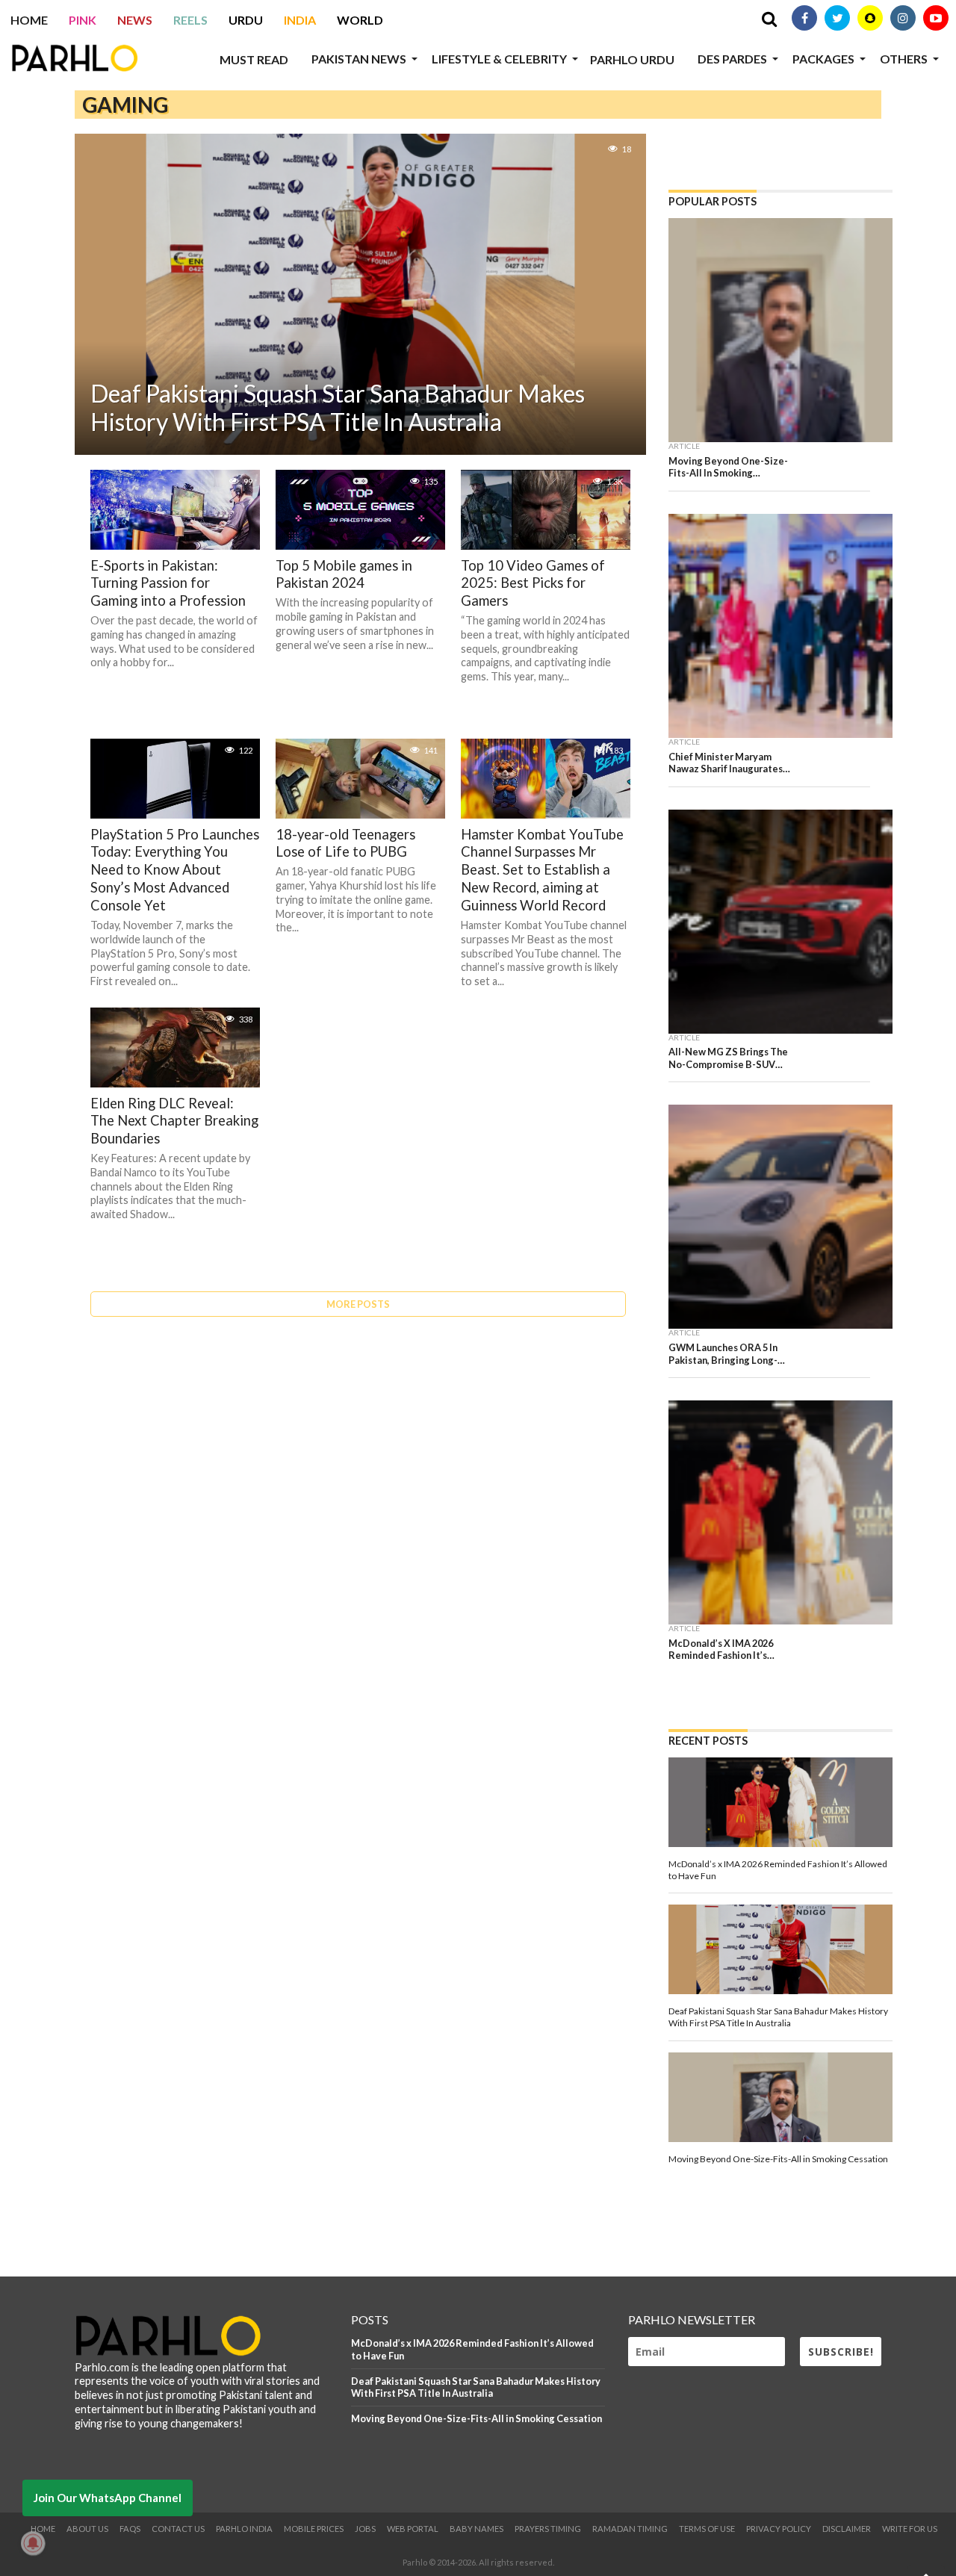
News (135, 20)
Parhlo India (244, 2529)
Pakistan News (359, 59)
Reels (190, 20)
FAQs (130, 2529)
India (300, 20)
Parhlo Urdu (632, 59)
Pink (83, 20)
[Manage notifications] (33, 2543)
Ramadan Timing (630, 2529)
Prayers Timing (548, 2529)
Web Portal (413, 2529)
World (360, 20)
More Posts (358, 1304)
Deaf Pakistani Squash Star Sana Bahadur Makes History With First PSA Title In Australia (476, 2387)
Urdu (246, 20)
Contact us (178, 2529)
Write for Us (910, 2529)
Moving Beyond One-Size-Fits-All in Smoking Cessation (477, 2418)
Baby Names (477, 2529)
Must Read (254, 59)
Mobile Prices (314, 2529)
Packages (823, 59)
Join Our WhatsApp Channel (108, 2498)
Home (29, 20)
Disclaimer (847, 2529)
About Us (87, 2529)
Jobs (365, 2529)
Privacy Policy (779, 2529)
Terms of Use (707, 2529)
